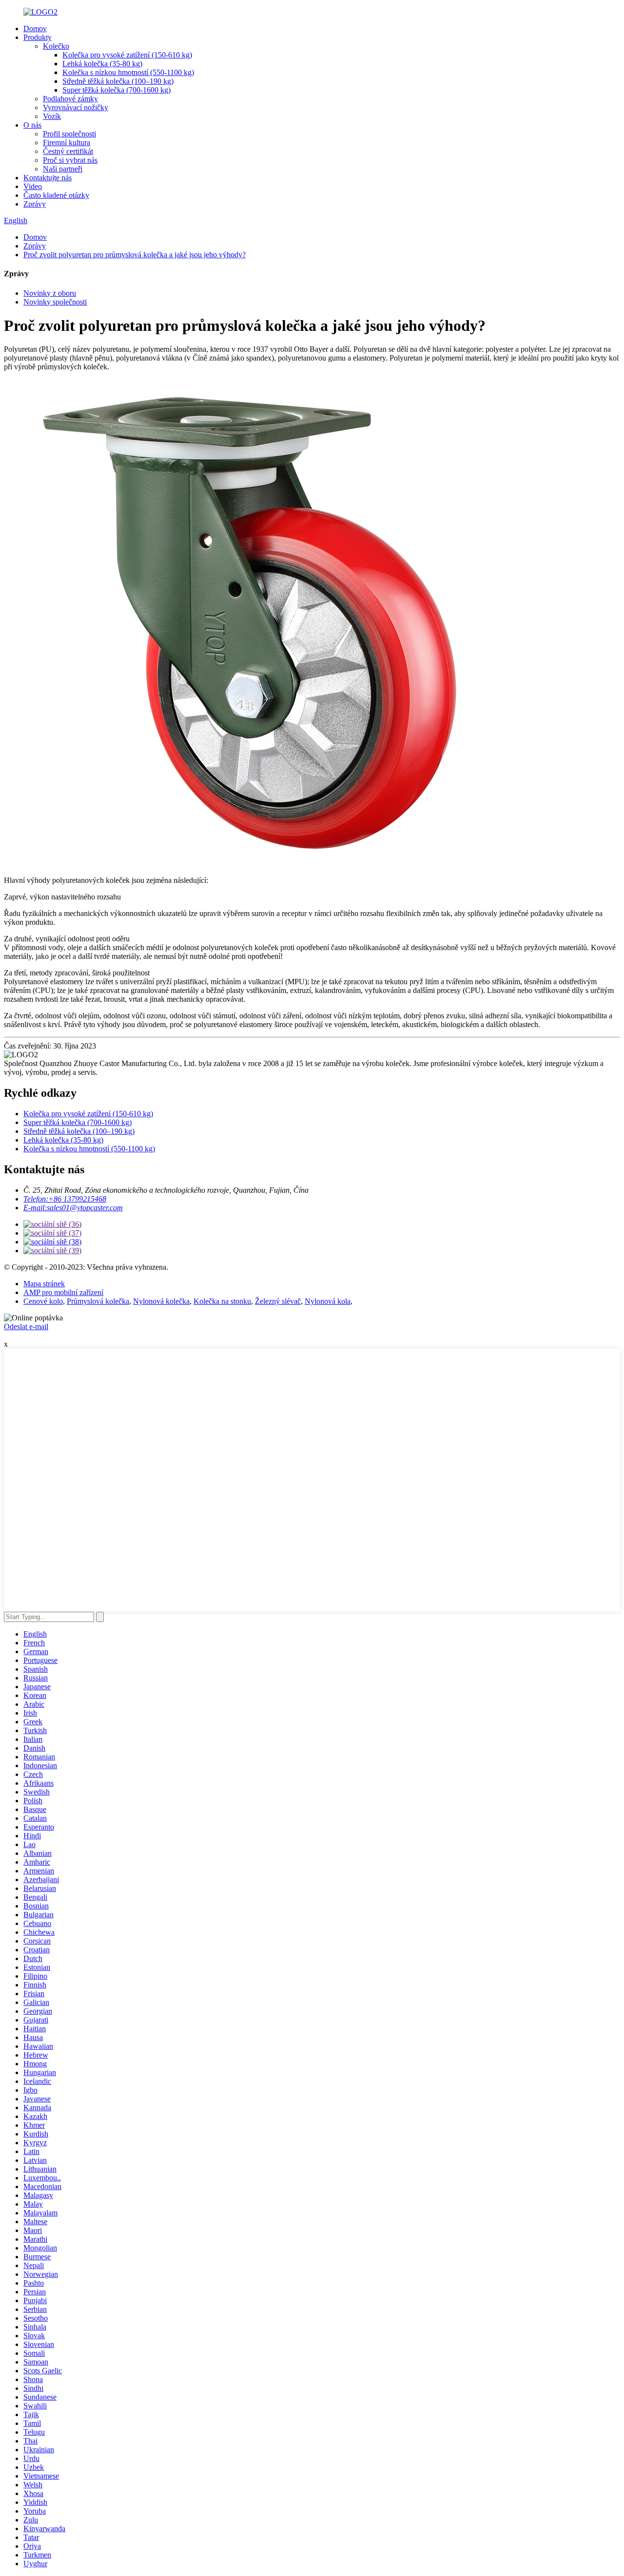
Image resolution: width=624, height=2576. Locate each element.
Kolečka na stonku (222, 1301)
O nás (32, 125)
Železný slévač (278, 1301)
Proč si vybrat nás (70, 160)
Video (33, 186)
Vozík (52, 116)
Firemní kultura (67, 143)
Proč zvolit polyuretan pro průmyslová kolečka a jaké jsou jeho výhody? (135, 255)
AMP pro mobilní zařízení (63, 1292)
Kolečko (56, 46)
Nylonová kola (328, 1301)
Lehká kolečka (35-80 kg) (102, 64)
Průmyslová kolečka (98, 1301)
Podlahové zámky (70, 99)
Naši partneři (63, 169)
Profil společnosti (69, 134)
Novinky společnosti (55, 302)
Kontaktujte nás (48, 178)
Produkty (38, 37)
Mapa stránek (44, 1284)
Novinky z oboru (50, 293)
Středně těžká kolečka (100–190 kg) (118, 81)
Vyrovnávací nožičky (76, 107)
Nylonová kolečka (161, 1301)
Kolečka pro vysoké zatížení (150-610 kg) (127, 55)
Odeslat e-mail (26, 1326)
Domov (35, 29)
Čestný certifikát (68, 151)
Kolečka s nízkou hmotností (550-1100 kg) (128, 72)
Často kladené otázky (56, 195)
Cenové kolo (43, 1301)
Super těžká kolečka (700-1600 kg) (117, 90)
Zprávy (35, 204)
